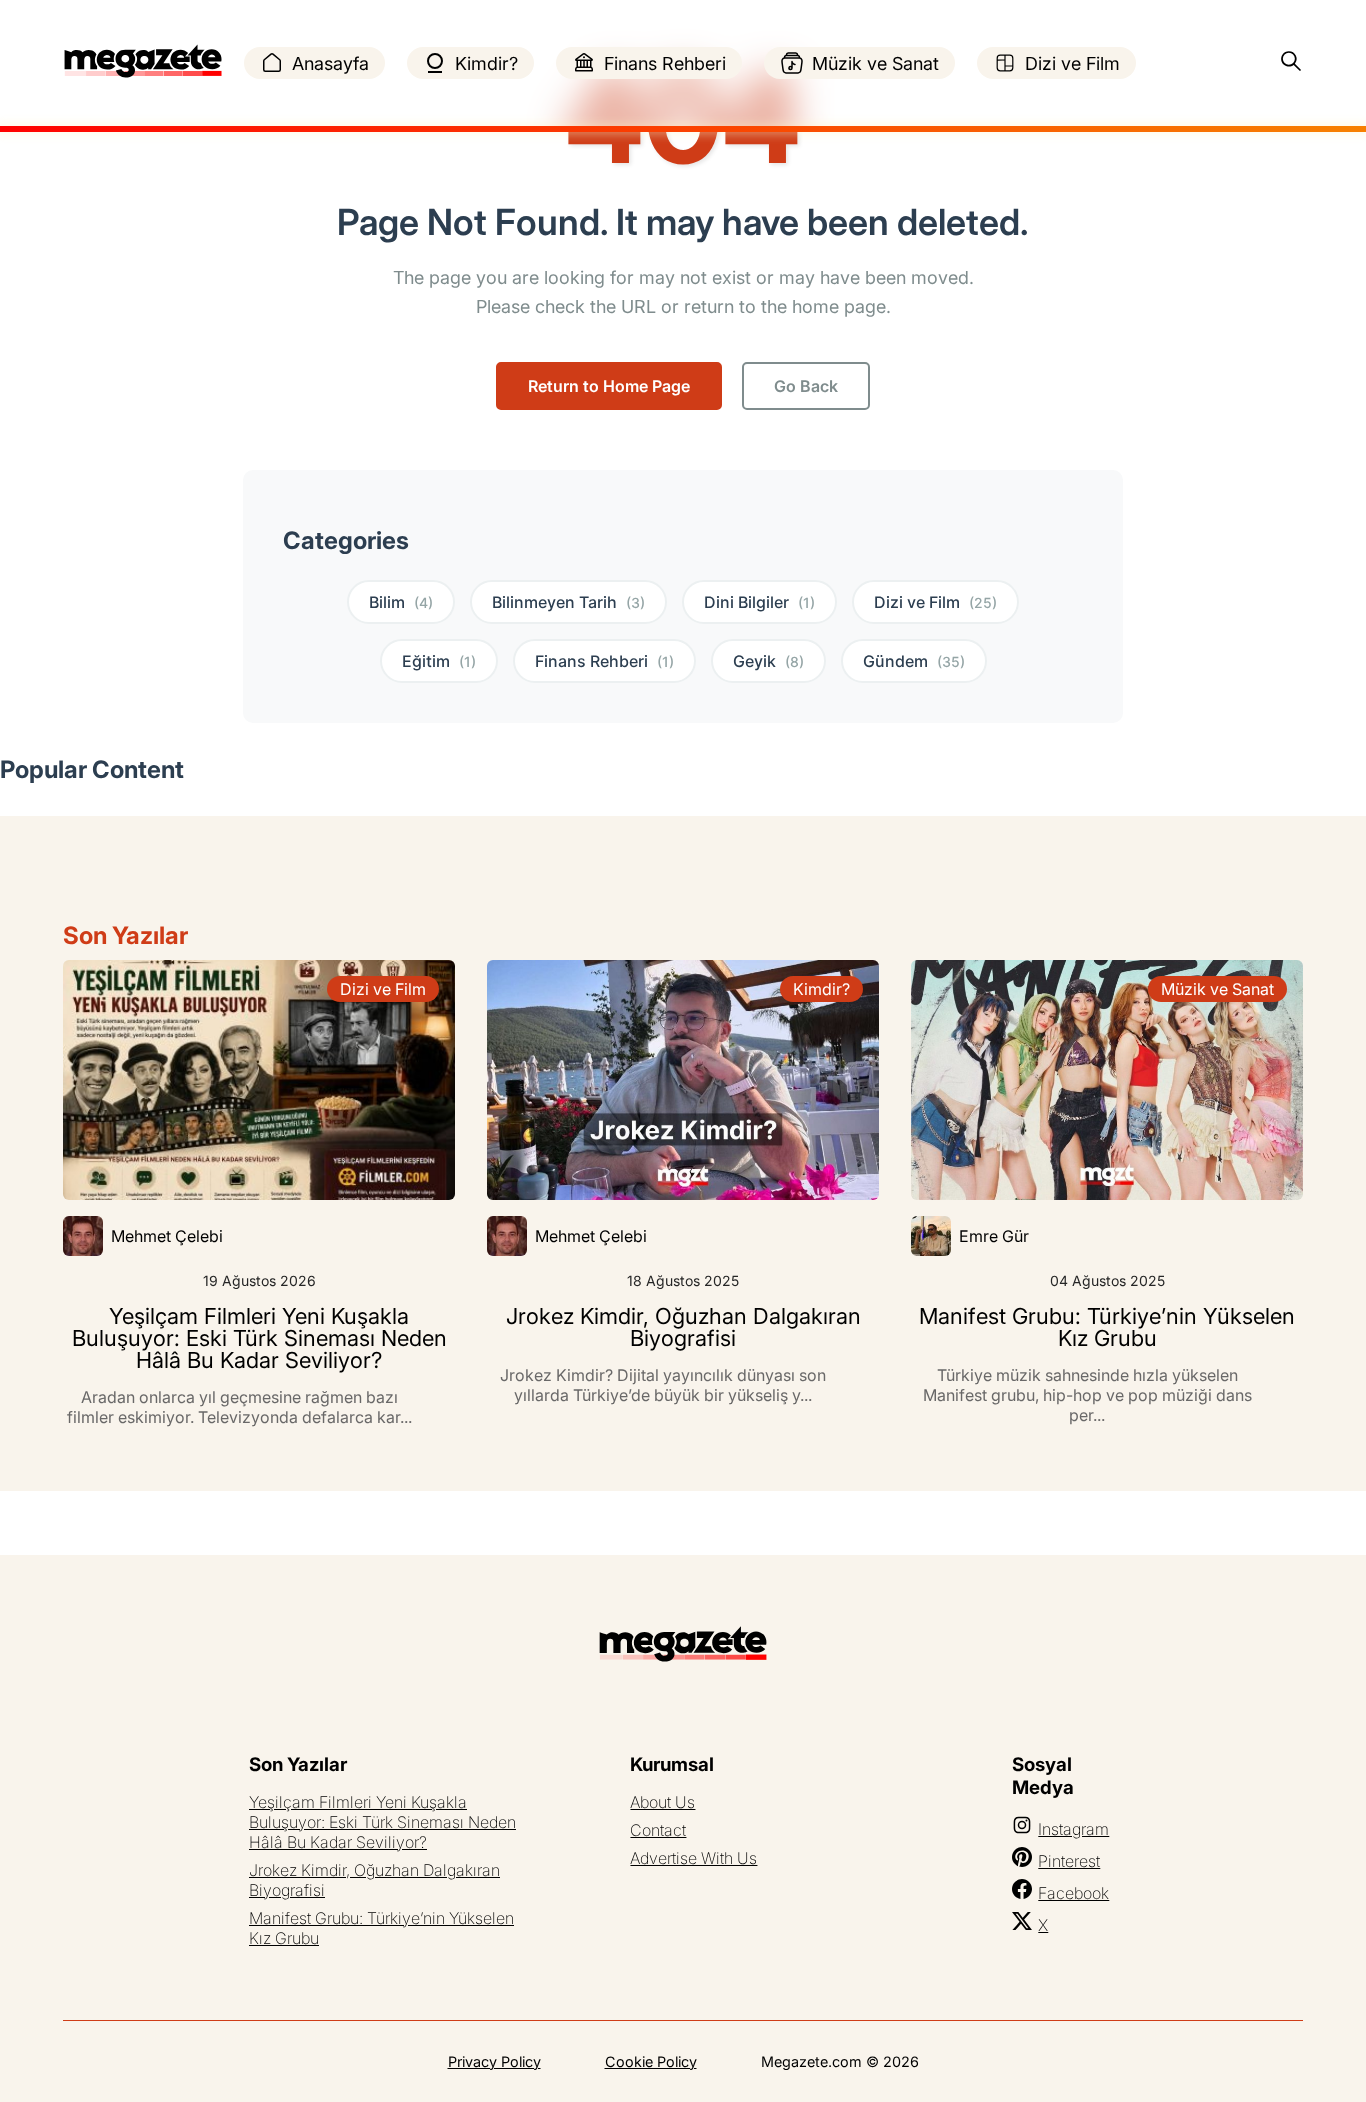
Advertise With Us (693, 1858)
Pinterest (1069, 1861)
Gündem (914, 661)
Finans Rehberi (665, 63)
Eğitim (439, 661)
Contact (658, 1830)
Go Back (806, 386)
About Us (662, 1802)
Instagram (1073, 1829)
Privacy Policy (494, 2061)
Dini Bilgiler (759, 602)
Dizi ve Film (1072, 63)
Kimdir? (486, 63)
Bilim (401, 602)
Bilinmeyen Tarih (568, 602)
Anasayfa (330, 63)
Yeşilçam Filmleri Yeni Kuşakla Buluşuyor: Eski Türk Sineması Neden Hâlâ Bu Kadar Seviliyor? (382, 1822)
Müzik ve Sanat (875, 63)
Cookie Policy (651, 2061)
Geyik (768, 661)
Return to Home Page (609, 386)
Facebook (1073, 1893)
